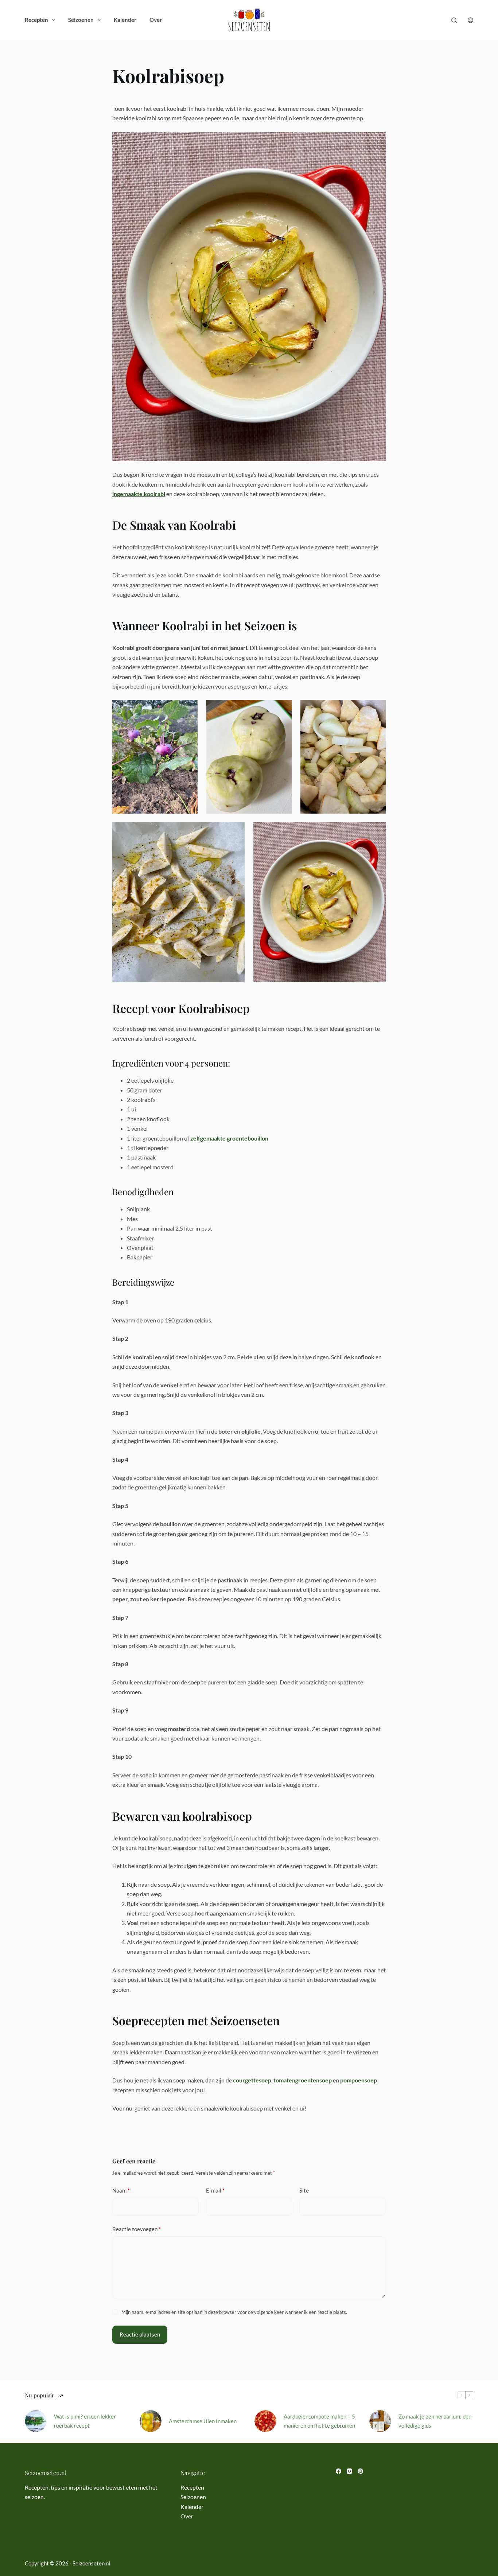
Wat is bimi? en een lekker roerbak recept (85, 2421)
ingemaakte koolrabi (139, 494)
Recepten (36, 20)
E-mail (215, 2190)
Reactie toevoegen (137, 2229)
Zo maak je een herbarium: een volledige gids (435, 2421)
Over (156, 20)
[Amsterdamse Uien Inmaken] (151, 2421)
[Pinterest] (360, 2471)
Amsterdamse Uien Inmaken (203, 2421)
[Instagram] (349, 2471)
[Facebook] (339, 2471)
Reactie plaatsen (140, 2334)
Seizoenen (81, 20)
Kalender (125, 20)
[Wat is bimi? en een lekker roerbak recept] (36, 2421)
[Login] (470, 20)
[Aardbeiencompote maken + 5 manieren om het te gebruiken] (265, 2421)
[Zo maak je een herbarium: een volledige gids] (380, 2421)
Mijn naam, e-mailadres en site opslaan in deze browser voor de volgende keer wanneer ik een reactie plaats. (234, 2312)
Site (304, 2190)
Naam (121, 2190)
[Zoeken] (454, 20)
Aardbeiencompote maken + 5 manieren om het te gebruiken (319, 2421)
